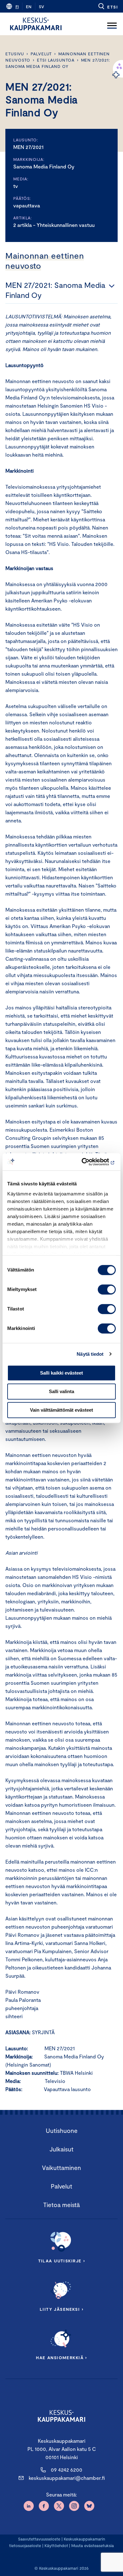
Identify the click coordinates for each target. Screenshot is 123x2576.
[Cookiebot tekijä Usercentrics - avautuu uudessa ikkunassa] (88, 1162)
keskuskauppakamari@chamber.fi (67, 2478)
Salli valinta (61, 1391)
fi (17, 7)
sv (41, 7)
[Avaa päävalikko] (112, 24)
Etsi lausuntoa (56, 60)
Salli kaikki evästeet (61, 1373)
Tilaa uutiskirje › (62, 2261)
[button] (108, 6)
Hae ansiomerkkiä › (61, 2358)
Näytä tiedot (90, 1354)
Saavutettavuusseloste (39, 2539)
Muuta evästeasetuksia (93, 2546)
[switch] (107, 1289)
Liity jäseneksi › (61, 2309)
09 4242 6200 (67, 2470)
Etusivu (15, 54)
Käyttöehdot (56, 2546)
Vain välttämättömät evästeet (61, 1410)
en (29, 7)
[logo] (36, 24)
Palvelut (41, 54)
